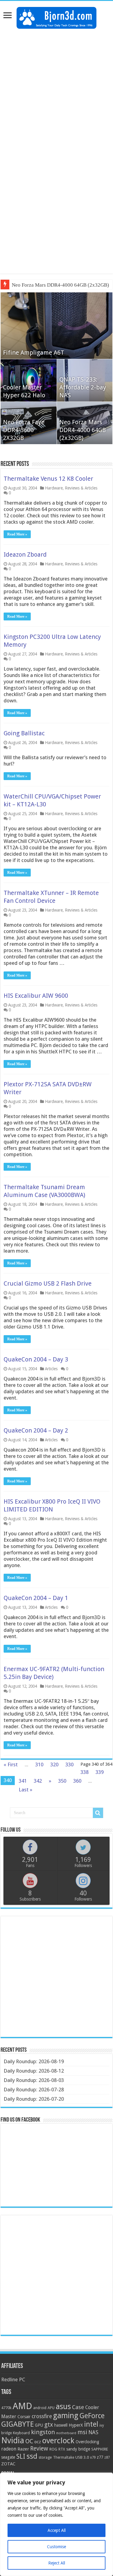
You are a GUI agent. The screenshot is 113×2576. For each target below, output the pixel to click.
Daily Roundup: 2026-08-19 (34, 2061)
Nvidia (13, 2440)
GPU (39, 2425)
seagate (8, 2457)
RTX (62, 2449)
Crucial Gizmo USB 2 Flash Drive (48, 1283)
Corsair (24, 2417)
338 (85, 1772)
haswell (61, 2425)
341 (23, 1781)
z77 (100, 2457)
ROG (53, 2449)
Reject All (57, 2563)
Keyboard (21, 2433)
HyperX (76, 2425)
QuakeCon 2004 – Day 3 (36, 1359)
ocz (38, 2442)
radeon (9, 2449)
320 (54, 1764)
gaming (66, 2416)
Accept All (57, 2530)
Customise (56, 2547)
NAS (93, 2432)
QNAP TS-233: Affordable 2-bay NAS (83, 387)
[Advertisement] (56, 91)
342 (38, 1781)
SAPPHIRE (100, 2449)
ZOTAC (8, 2464)
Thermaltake (64, 2457)
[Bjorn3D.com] (56, 17)
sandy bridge (78, 2449)
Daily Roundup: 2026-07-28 (34, 2090)
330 (69, 1764)
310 (39, 1764)
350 (62, 1781)
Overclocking (87, 2442)
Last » (25, 1790)
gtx (49, 2425)
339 (100, 1772)
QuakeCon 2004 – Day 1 (36, 1598)
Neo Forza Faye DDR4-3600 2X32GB (24, 430)
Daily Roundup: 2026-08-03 (34, 2080)
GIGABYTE (17, 2424)
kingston (43, 2432)
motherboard (66, 2433)
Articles (51, 1369)
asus (63, 2406)
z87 (107, 2457)
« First (11, 1764)
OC (29, 2441)
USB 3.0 (82, 2457)
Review (39, 2449)
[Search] (98, 1813)
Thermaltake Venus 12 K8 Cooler (48, 479)
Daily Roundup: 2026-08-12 (34, 2071)
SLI (21, 2456)
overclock (58, 2441)
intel (91, 2424)
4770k (6, 2408)
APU (51, 2408)
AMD (22, 2406)
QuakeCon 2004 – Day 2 (36, 1430)
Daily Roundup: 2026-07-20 (34, 2099)
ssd (32, 2456)
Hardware (54, 488)
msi (82, 2432)
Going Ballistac (24, 733)
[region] (56, 2524)
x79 (93, 2457)
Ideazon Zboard (25, 555)
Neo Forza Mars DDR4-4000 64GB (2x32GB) (60, 285)
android (40, 2408)
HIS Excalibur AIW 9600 (36, 996)
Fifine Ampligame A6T (34, 353)
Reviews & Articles (81, 488)
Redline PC (13, 2379)
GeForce (92, 2416)
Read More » (17, 534)
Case (78, 2407)
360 (77, 1781)
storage (45, 2457)
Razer (23, 2449)
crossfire (42, 2416)
